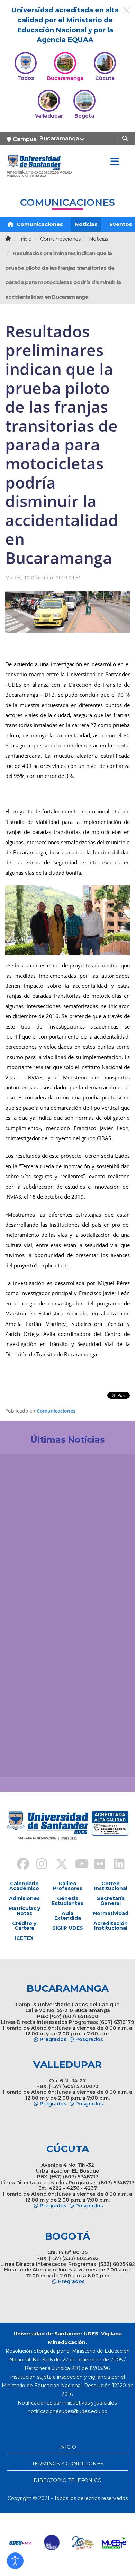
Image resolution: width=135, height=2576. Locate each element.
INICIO (68, 2447)
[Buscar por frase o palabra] (126, 138)
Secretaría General (111, 1901)
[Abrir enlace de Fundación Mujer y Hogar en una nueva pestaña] (82, 2543)
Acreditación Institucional (111, 1926)
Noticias (86, 224)
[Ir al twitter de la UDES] (58, 1865)
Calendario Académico (24, 1886)
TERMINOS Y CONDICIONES (68, 2464)
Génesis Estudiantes (67, 1901)
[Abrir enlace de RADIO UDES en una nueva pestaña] (20, 2543)
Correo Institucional (111, 1886)
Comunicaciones (39, 224)
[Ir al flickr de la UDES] (97, 1865)
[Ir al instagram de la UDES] (38, 1865)
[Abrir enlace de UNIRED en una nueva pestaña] (51, 2543)
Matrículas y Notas (24, 1911)
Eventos (121, 224)
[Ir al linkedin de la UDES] (116, 1865)
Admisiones (24, 1898)
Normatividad (111, 1913)
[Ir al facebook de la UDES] (19, 1865)
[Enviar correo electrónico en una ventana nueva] (67, 2411)
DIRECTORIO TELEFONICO (68, 2480)
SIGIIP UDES (68, 1928)
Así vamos (24, 1760)
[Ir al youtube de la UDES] (77, 1865)
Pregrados (53, 2039)
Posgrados (89, 2039)
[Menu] (115, 162)
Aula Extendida (68, 1916)
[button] (15, 2561)
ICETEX (24, 1938)
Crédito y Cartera (24, 1926)
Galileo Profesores (68, 1886)
